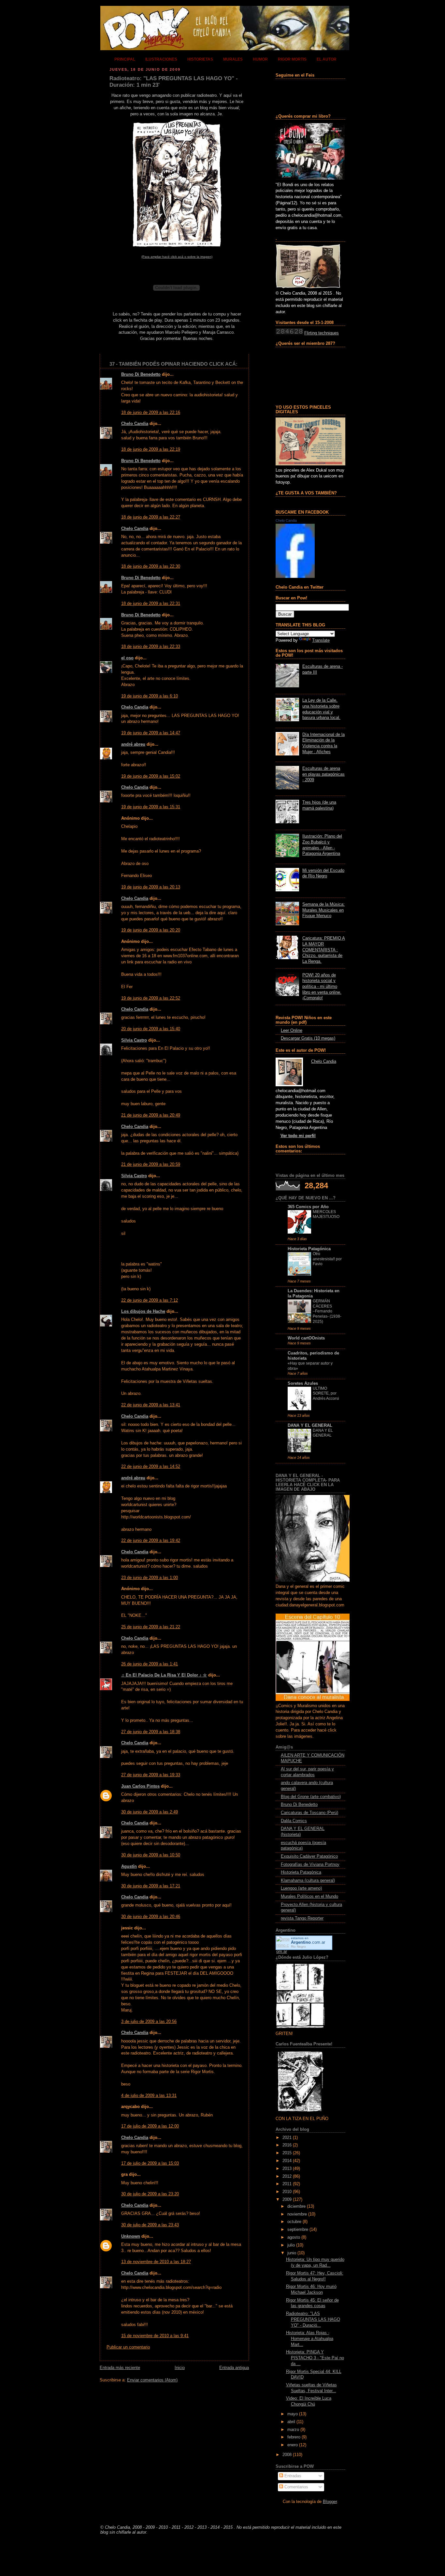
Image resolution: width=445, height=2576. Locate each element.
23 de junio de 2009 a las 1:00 (150, 1578)
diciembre (296, 2206)
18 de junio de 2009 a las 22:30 (151, 566)
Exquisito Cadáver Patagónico (309, 1856)
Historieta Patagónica (309, 1249)
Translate (321, 640)
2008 (287, 2455)
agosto (294, 2237)
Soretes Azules (303, 1383)
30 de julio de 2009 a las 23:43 (150, 2225)
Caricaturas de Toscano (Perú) (309, 1813)
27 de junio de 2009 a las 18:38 (151, 1732)
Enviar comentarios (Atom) (152, 2380)
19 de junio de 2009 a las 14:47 (151, 733)
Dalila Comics (294, 1821)
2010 (287, 2192)
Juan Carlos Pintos (140, 1786)
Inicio (180, 2368)
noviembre (297, 2214)
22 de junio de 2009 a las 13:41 (151, 1405)
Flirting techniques (322, 333)
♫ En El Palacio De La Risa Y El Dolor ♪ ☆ (164, 1675)
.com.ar (308, 1942)
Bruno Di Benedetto (141, 374)
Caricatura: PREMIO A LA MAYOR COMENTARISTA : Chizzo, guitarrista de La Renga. (324, 950)
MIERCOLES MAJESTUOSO (326, 1214)
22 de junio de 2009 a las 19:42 (151, 1541)
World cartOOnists (306, 1338)
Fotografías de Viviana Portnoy (310, 1865)
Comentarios (296, 2487)
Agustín (129, 1866)
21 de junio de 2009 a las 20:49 (151, 1115)
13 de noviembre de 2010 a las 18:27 (156, 2262)
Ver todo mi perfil (298, 1136)
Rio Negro (298, 1947)
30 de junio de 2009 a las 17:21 (151, 1886)
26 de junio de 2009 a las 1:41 (150, 1664)
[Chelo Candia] (295, 577)
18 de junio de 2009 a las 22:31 (151, 604)
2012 (287, 2176)
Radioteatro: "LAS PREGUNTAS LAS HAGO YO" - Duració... (313, 2319)
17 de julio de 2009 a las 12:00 (150, 2126)
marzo (293, 2430)
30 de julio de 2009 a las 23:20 (150, 2194)
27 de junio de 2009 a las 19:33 (151, 1775)
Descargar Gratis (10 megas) (308, 1038)
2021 (287, 2138)
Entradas (292, 2476)
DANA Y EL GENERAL (310, 1426)
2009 (287, 2200)
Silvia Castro (134, 1040)
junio (292, 2253)
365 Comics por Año (308, 1207)
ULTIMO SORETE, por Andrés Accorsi (326, 1393)
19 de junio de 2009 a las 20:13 (151, 887)
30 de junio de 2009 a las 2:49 (150, 1812)
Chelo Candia (135, 424)
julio (291, 2245)
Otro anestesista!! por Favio (327, 1259)
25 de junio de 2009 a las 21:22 (151, 1627)
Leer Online (292, 1031)
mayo (293, 2414)
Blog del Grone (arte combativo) (311, 1797)
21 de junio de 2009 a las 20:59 (151, 1164)
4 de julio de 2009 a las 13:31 (149, 2096)
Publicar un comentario (128, 2347)
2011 (287, 2184)
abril (291, 2422)
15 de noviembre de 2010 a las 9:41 (155, 2336)
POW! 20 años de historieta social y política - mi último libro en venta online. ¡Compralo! (322, 987)
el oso (127, 658)
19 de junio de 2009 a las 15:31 (151, 807)
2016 (287, 2145)
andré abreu (133, 744)
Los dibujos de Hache (143, 1311)
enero (293, 2445)
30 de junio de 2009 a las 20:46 (151, 1917)
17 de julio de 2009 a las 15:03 (150, 2163)
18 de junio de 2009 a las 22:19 (151, 449)
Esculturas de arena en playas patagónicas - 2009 (323, 774)
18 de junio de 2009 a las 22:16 (151, 413)
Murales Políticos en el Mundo (309, 1896)
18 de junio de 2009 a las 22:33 (151, 647)
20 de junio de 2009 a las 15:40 (151, 1029)
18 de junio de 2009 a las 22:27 (151, 517)
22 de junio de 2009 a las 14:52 (151, 1467)
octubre (294, 2222)
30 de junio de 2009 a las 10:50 (151, 1855)
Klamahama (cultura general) (308, 1881)
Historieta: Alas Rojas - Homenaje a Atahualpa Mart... (310, 2339)
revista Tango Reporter (302, 1918)
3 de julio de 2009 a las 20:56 (149, 2022)
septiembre (298, 2230)
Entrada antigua (234, 2368)
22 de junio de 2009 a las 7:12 (150, 1300)
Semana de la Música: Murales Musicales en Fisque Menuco (323, 910)
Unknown (131, 2236)
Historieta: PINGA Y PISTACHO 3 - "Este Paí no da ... (315, 2358)
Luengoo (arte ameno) (301, 1888)
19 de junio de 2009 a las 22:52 (151, 998)
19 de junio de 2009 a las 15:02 (151, 776)
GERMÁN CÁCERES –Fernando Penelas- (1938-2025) (327, 1311)
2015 (287, 2153)
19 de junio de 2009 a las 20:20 (151, 930)
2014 (287, 2161)
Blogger (330, 2502)
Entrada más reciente (120, 2368)
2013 (287, 2169)
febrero (294, 2437)
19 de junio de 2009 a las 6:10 (150, 696)
